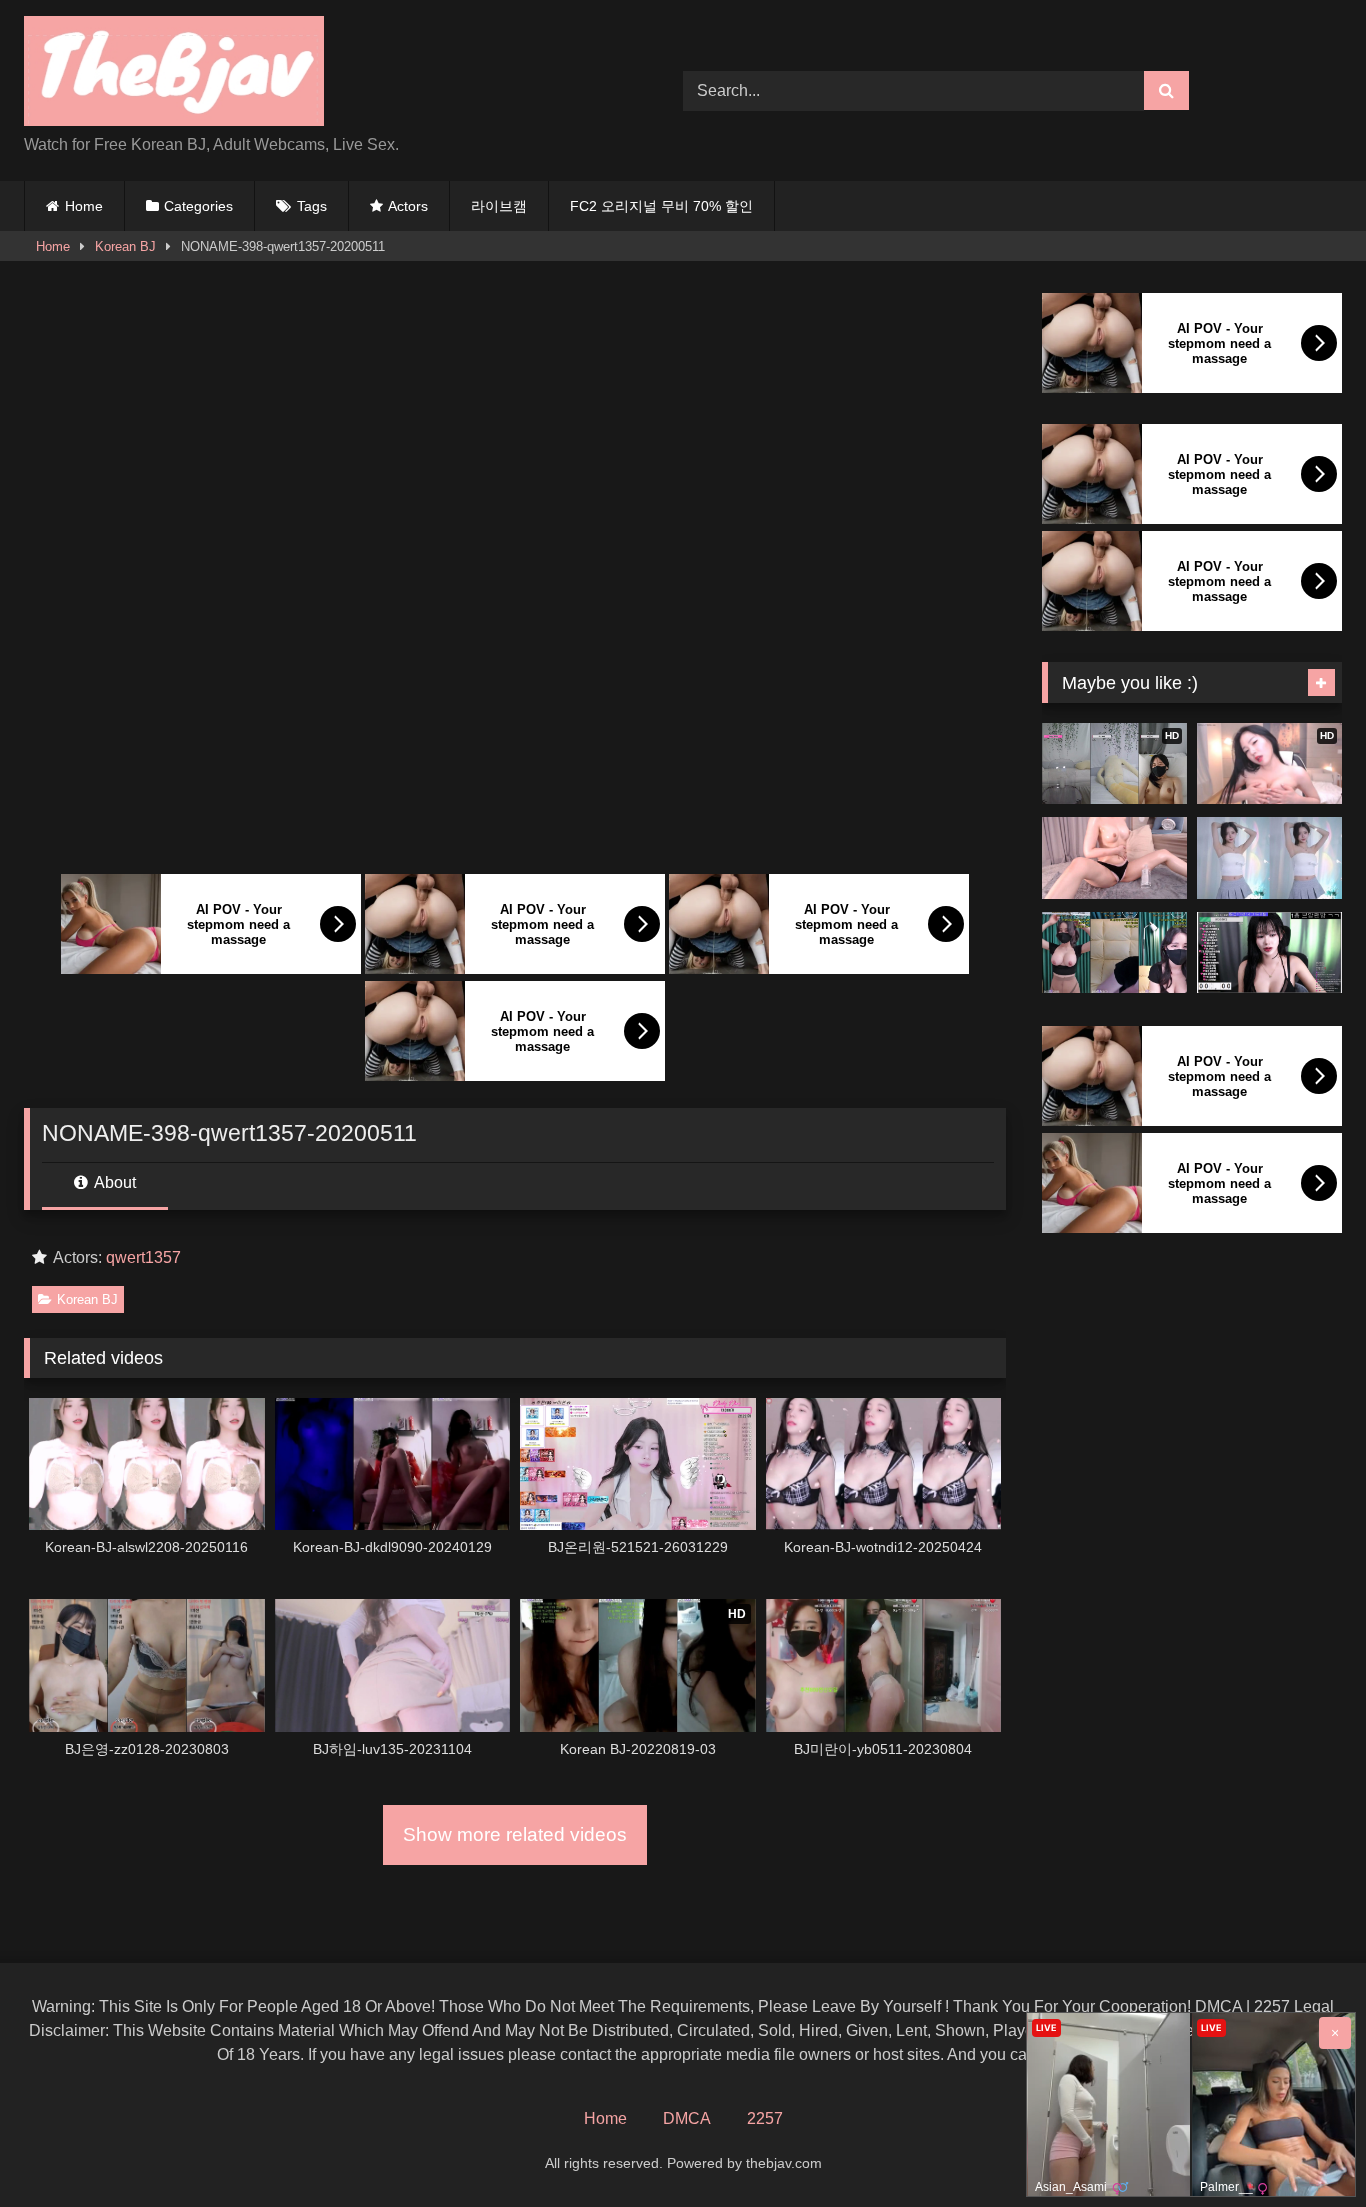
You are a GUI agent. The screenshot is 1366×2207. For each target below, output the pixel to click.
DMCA (687, 2118)
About (113, 1182)
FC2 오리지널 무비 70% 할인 (661, 206)
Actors (408, 206)
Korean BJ (125, 246)
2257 (765, 2118)
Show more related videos (515, 1834)
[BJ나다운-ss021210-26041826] (1269, 858)
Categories (198, 206)
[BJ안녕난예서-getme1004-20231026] (1114, 858)
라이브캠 (499, 206)
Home (84, 206)
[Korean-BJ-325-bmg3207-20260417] (1269, 953)
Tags (312, 206)
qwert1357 (143, 1257)
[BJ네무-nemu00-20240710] (1114, 953)
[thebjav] (174, 74)
